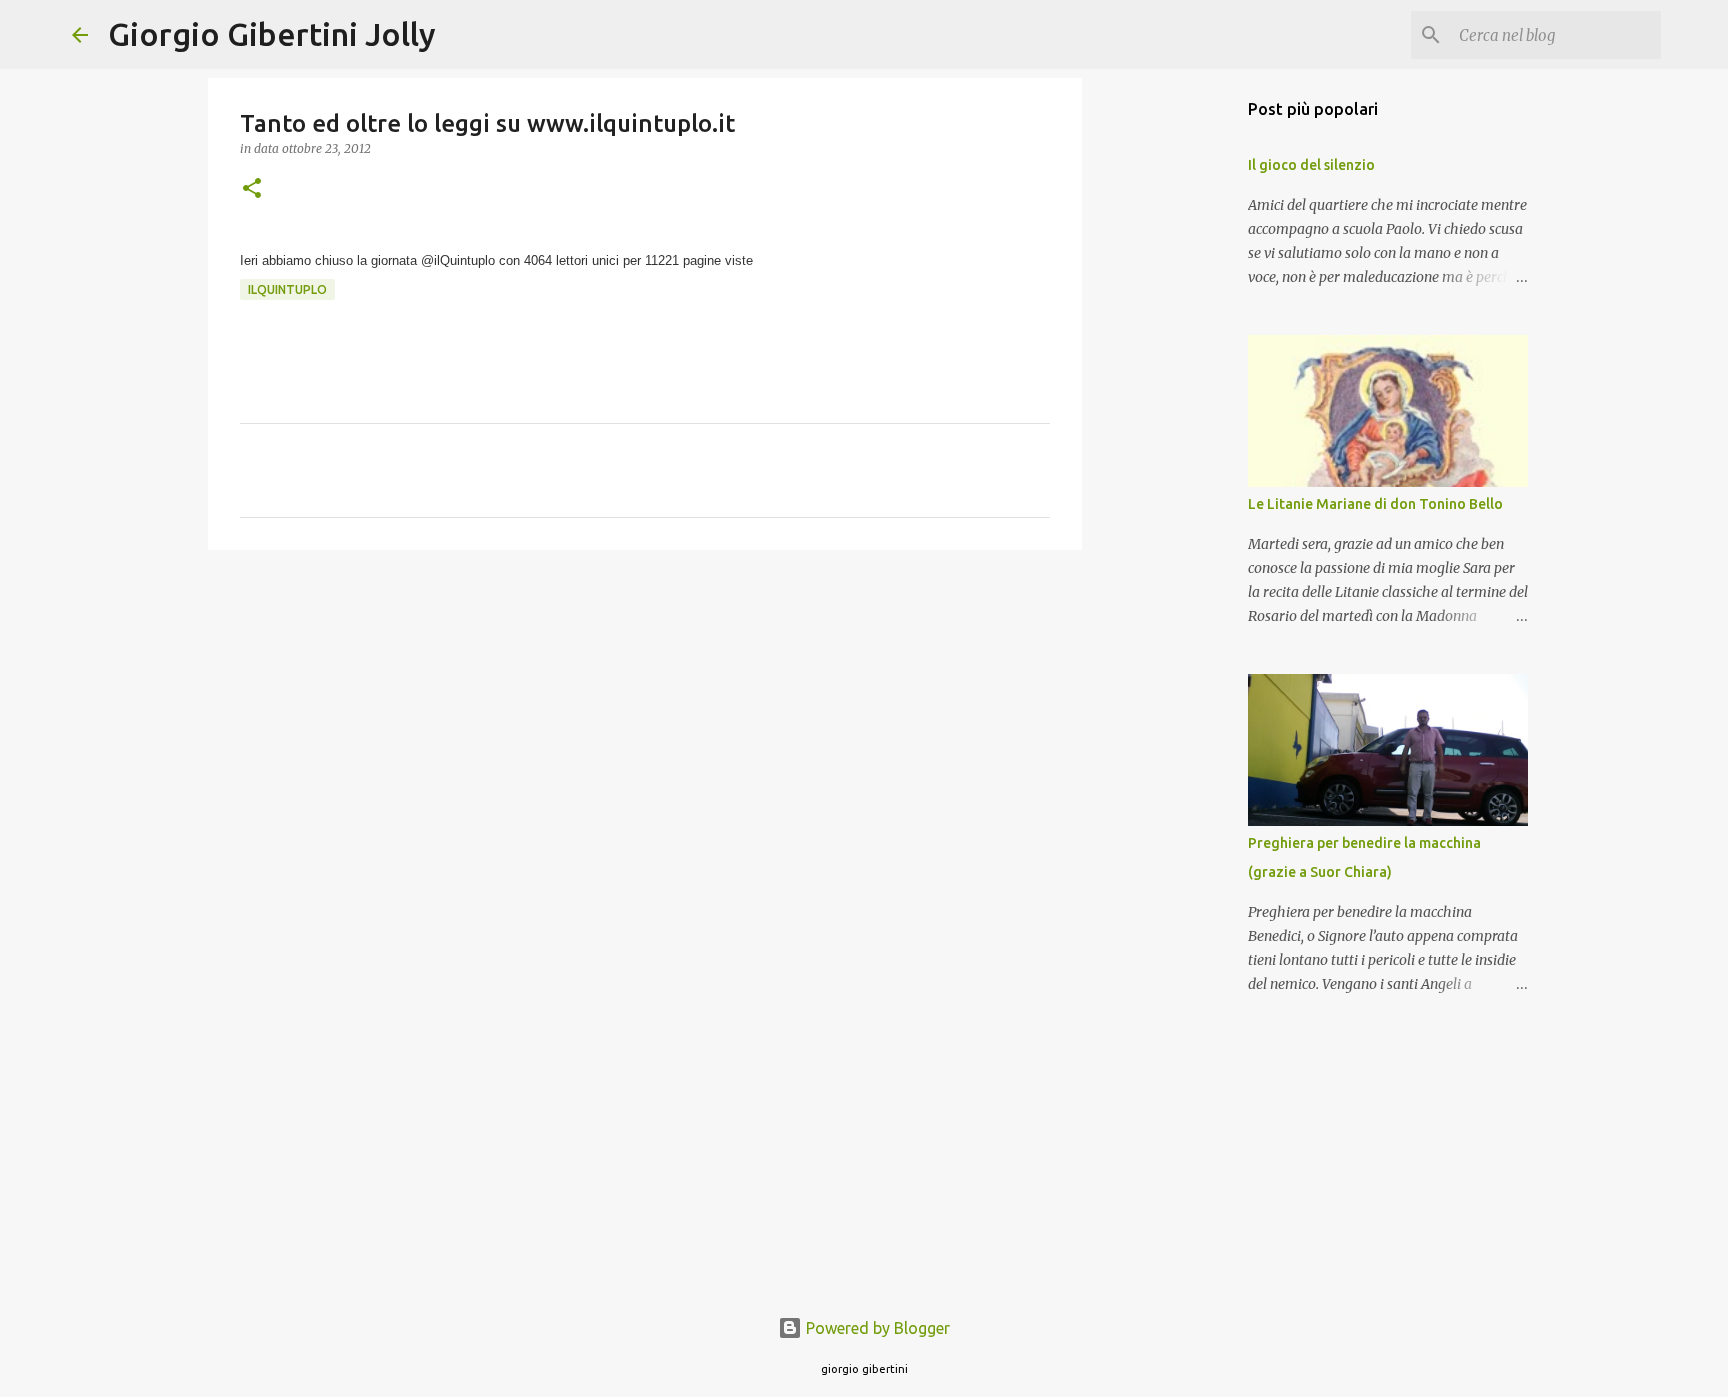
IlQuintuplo (287, 289)
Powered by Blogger (876, 1328)
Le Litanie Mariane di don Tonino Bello (1375, 504)
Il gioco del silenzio (1311, 165)
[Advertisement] (645, 720)
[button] (252, 189)
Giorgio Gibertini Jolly (272, 34)
